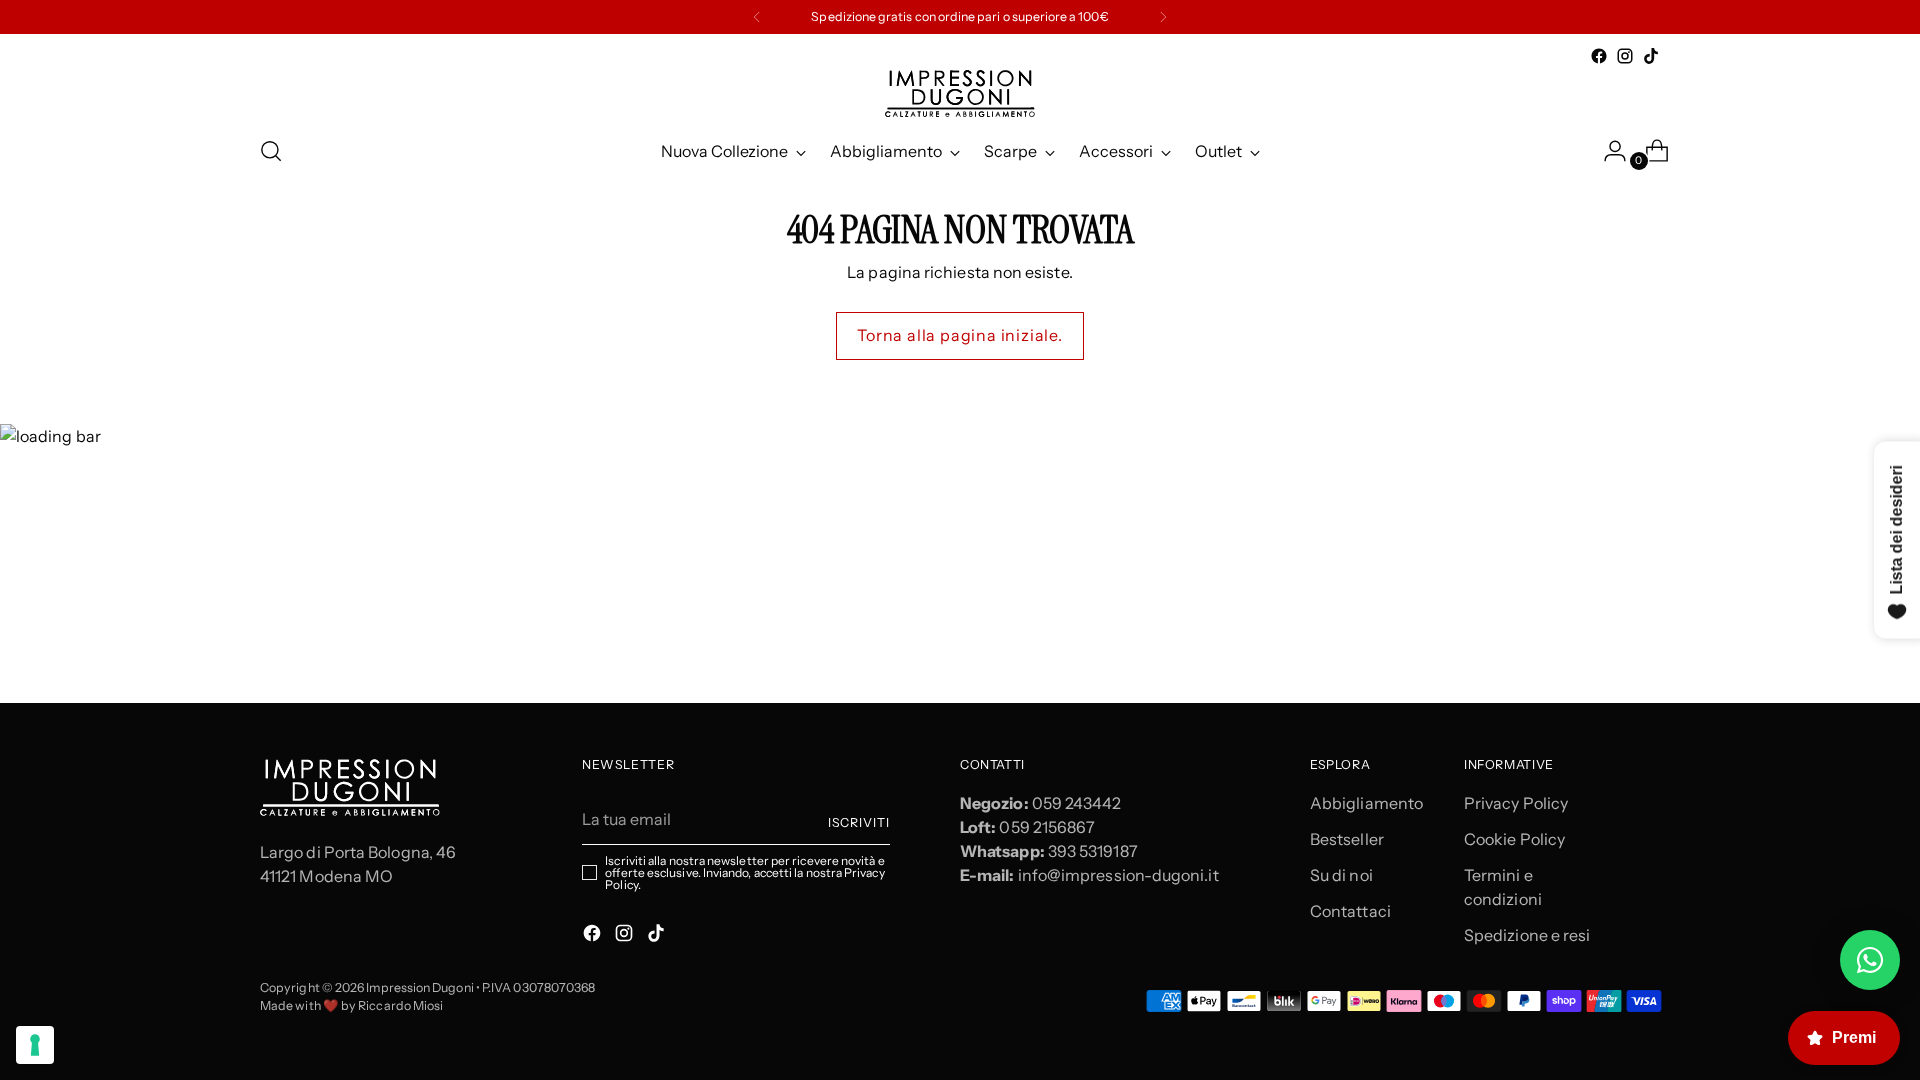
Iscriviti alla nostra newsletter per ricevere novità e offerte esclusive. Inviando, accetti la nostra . (744, 873)
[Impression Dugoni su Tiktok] (1651, 56)
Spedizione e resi (1527, 935)
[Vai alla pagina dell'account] (1607, 151)
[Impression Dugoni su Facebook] (1599, 56)
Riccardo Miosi (400, 1005)
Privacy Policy (1516, 803)
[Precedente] (757, 17)
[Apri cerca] (271, 151)
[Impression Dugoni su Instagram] (1625, 56)
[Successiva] (1163, 17)
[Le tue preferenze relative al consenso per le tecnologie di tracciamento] (35, 1045)
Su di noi (1341, 875)
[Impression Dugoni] (960, 93)
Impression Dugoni (419, 987)
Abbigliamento (1366, 803)
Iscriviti (859, 822)
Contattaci (1350, 911)
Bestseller (1347, 839)
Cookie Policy (1514, 839)
